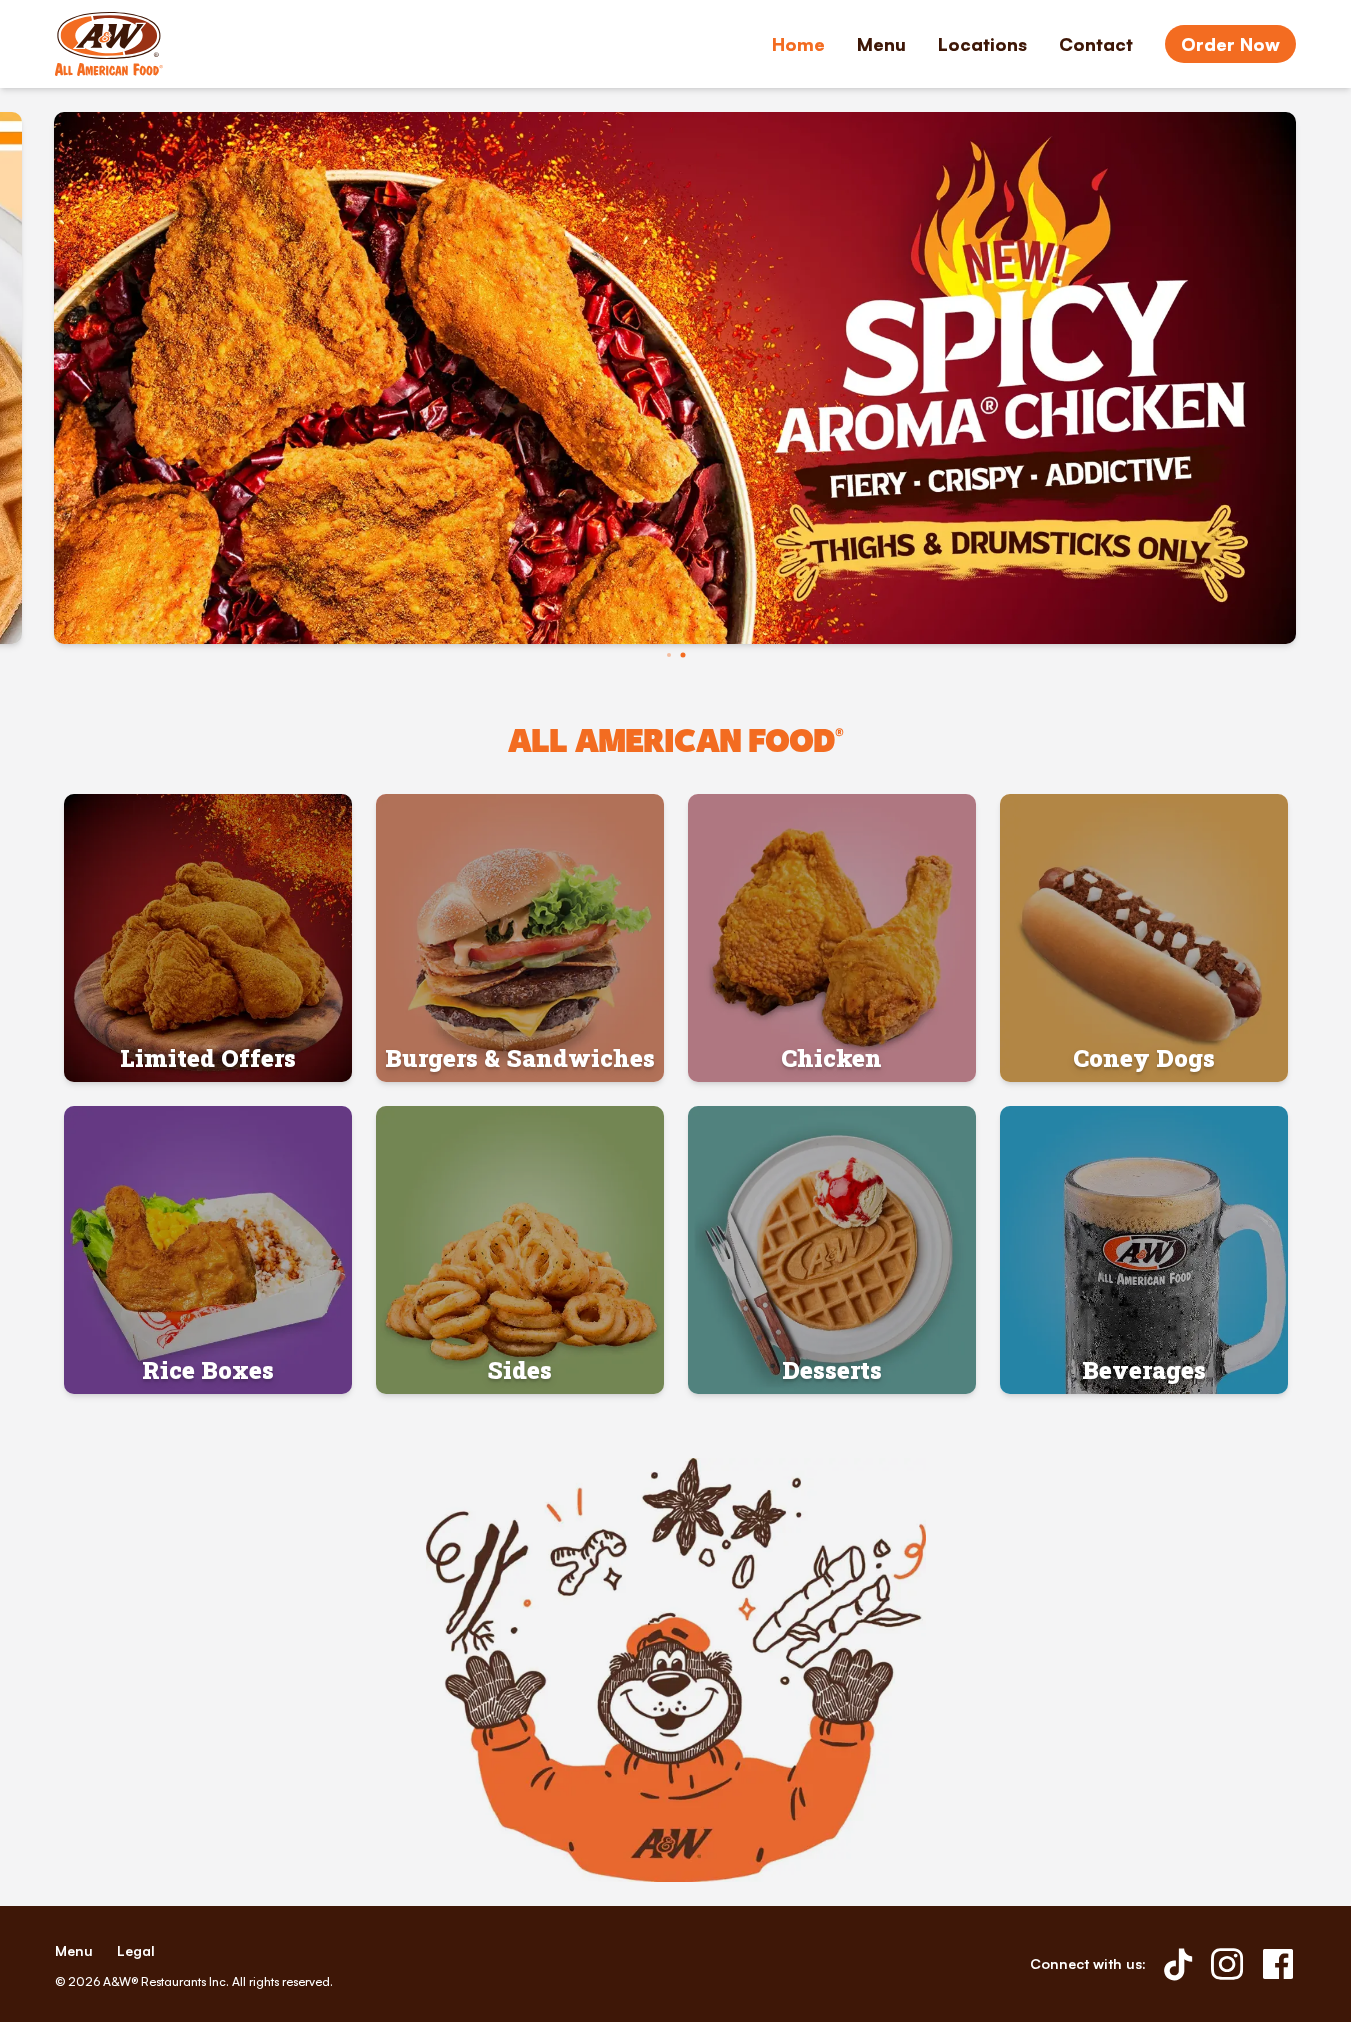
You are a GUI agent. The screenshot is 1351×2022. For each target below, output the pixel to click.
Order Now (1230, 44)
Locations (982, 44)
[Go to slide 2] (683, 655)
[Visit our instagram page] (1227, 1964)
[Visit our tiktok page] (1178, 1964)
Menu (881, 44)
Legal (136, 1950)
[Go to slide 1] (669, 655)
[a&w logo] (109, 44)
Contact (1096, 44)
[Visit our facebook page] (1278, 1964)
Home (798, 44)
